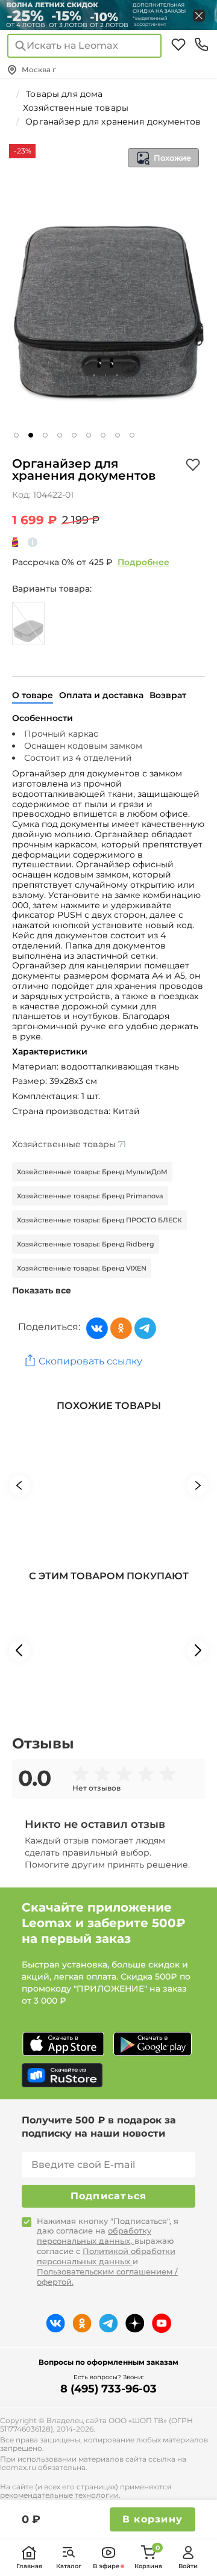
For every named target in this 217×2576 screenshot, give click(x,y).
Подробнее (143, 562)
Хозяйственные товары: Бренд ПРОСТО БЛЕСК (99, 1220)
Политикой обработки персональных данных (106, 2256)
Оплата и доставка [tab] (101, 695)
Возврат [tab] (168, 695)
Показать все (42, 1290)
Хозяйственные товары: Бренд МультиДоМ (92, 1172)
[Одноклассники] (121, 1328)
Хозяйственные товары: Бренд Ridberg (86, 1244)
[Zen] (135, 2323)
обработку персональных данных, (94, 2236)
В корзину (153, 2519)
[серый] (28, 624)
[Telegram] (145, 1328)
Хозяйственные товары (69, 1144)
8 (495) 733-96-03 (108, 2389)
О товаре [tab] (33, 695)
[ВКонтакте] (97, 1328)
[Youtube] (162, 2323)
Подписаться (109, 2196)
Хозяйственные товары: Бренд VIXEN (82, 1268)
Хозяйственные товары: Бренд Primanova (90, 1196)
